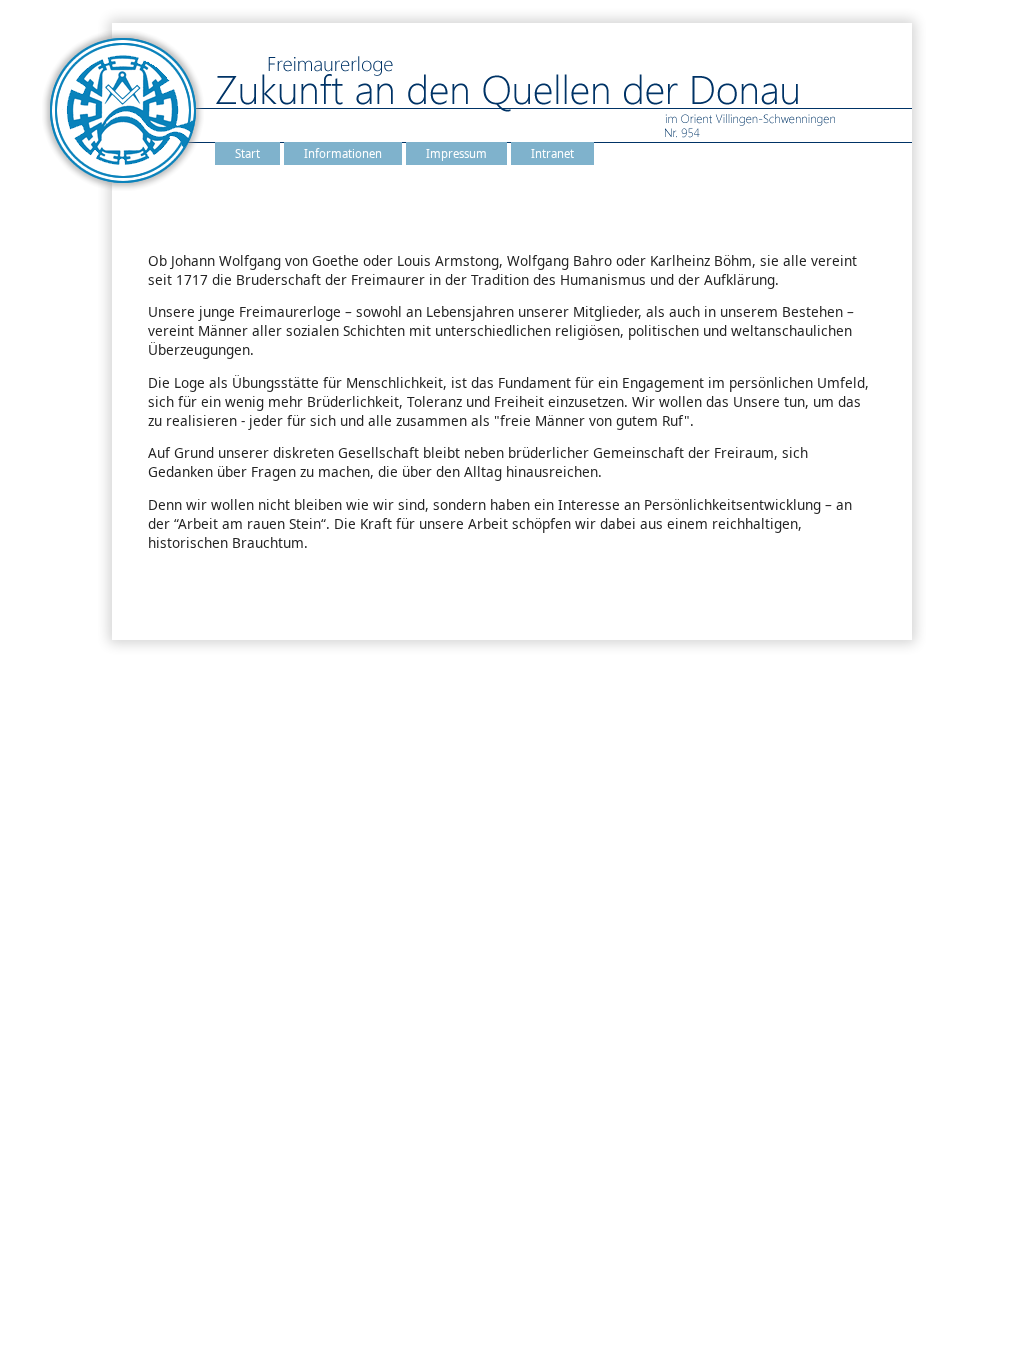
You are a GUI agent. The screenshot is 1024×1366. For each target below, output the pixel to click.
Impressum (456, 153)
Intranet (552, 153)
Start (247, 153)
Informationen (343, 153)
